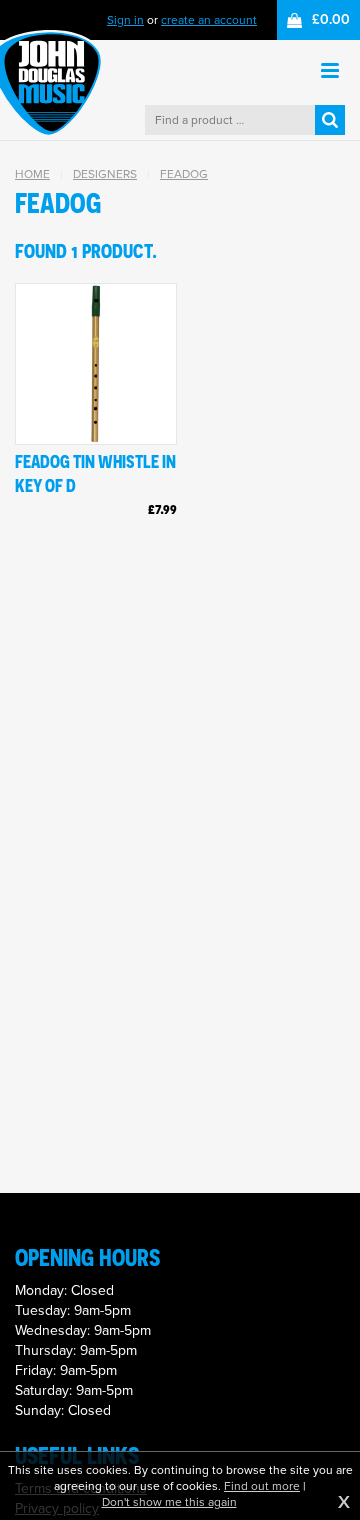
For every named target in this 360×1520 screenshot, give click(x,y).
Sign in (125, 20)
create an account (209, 20)
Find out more (262, 1486)
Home (32, 174)
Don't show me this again (169, 1502)
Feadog (184, 174)
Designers (105, 174)
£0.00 (331, 19)
